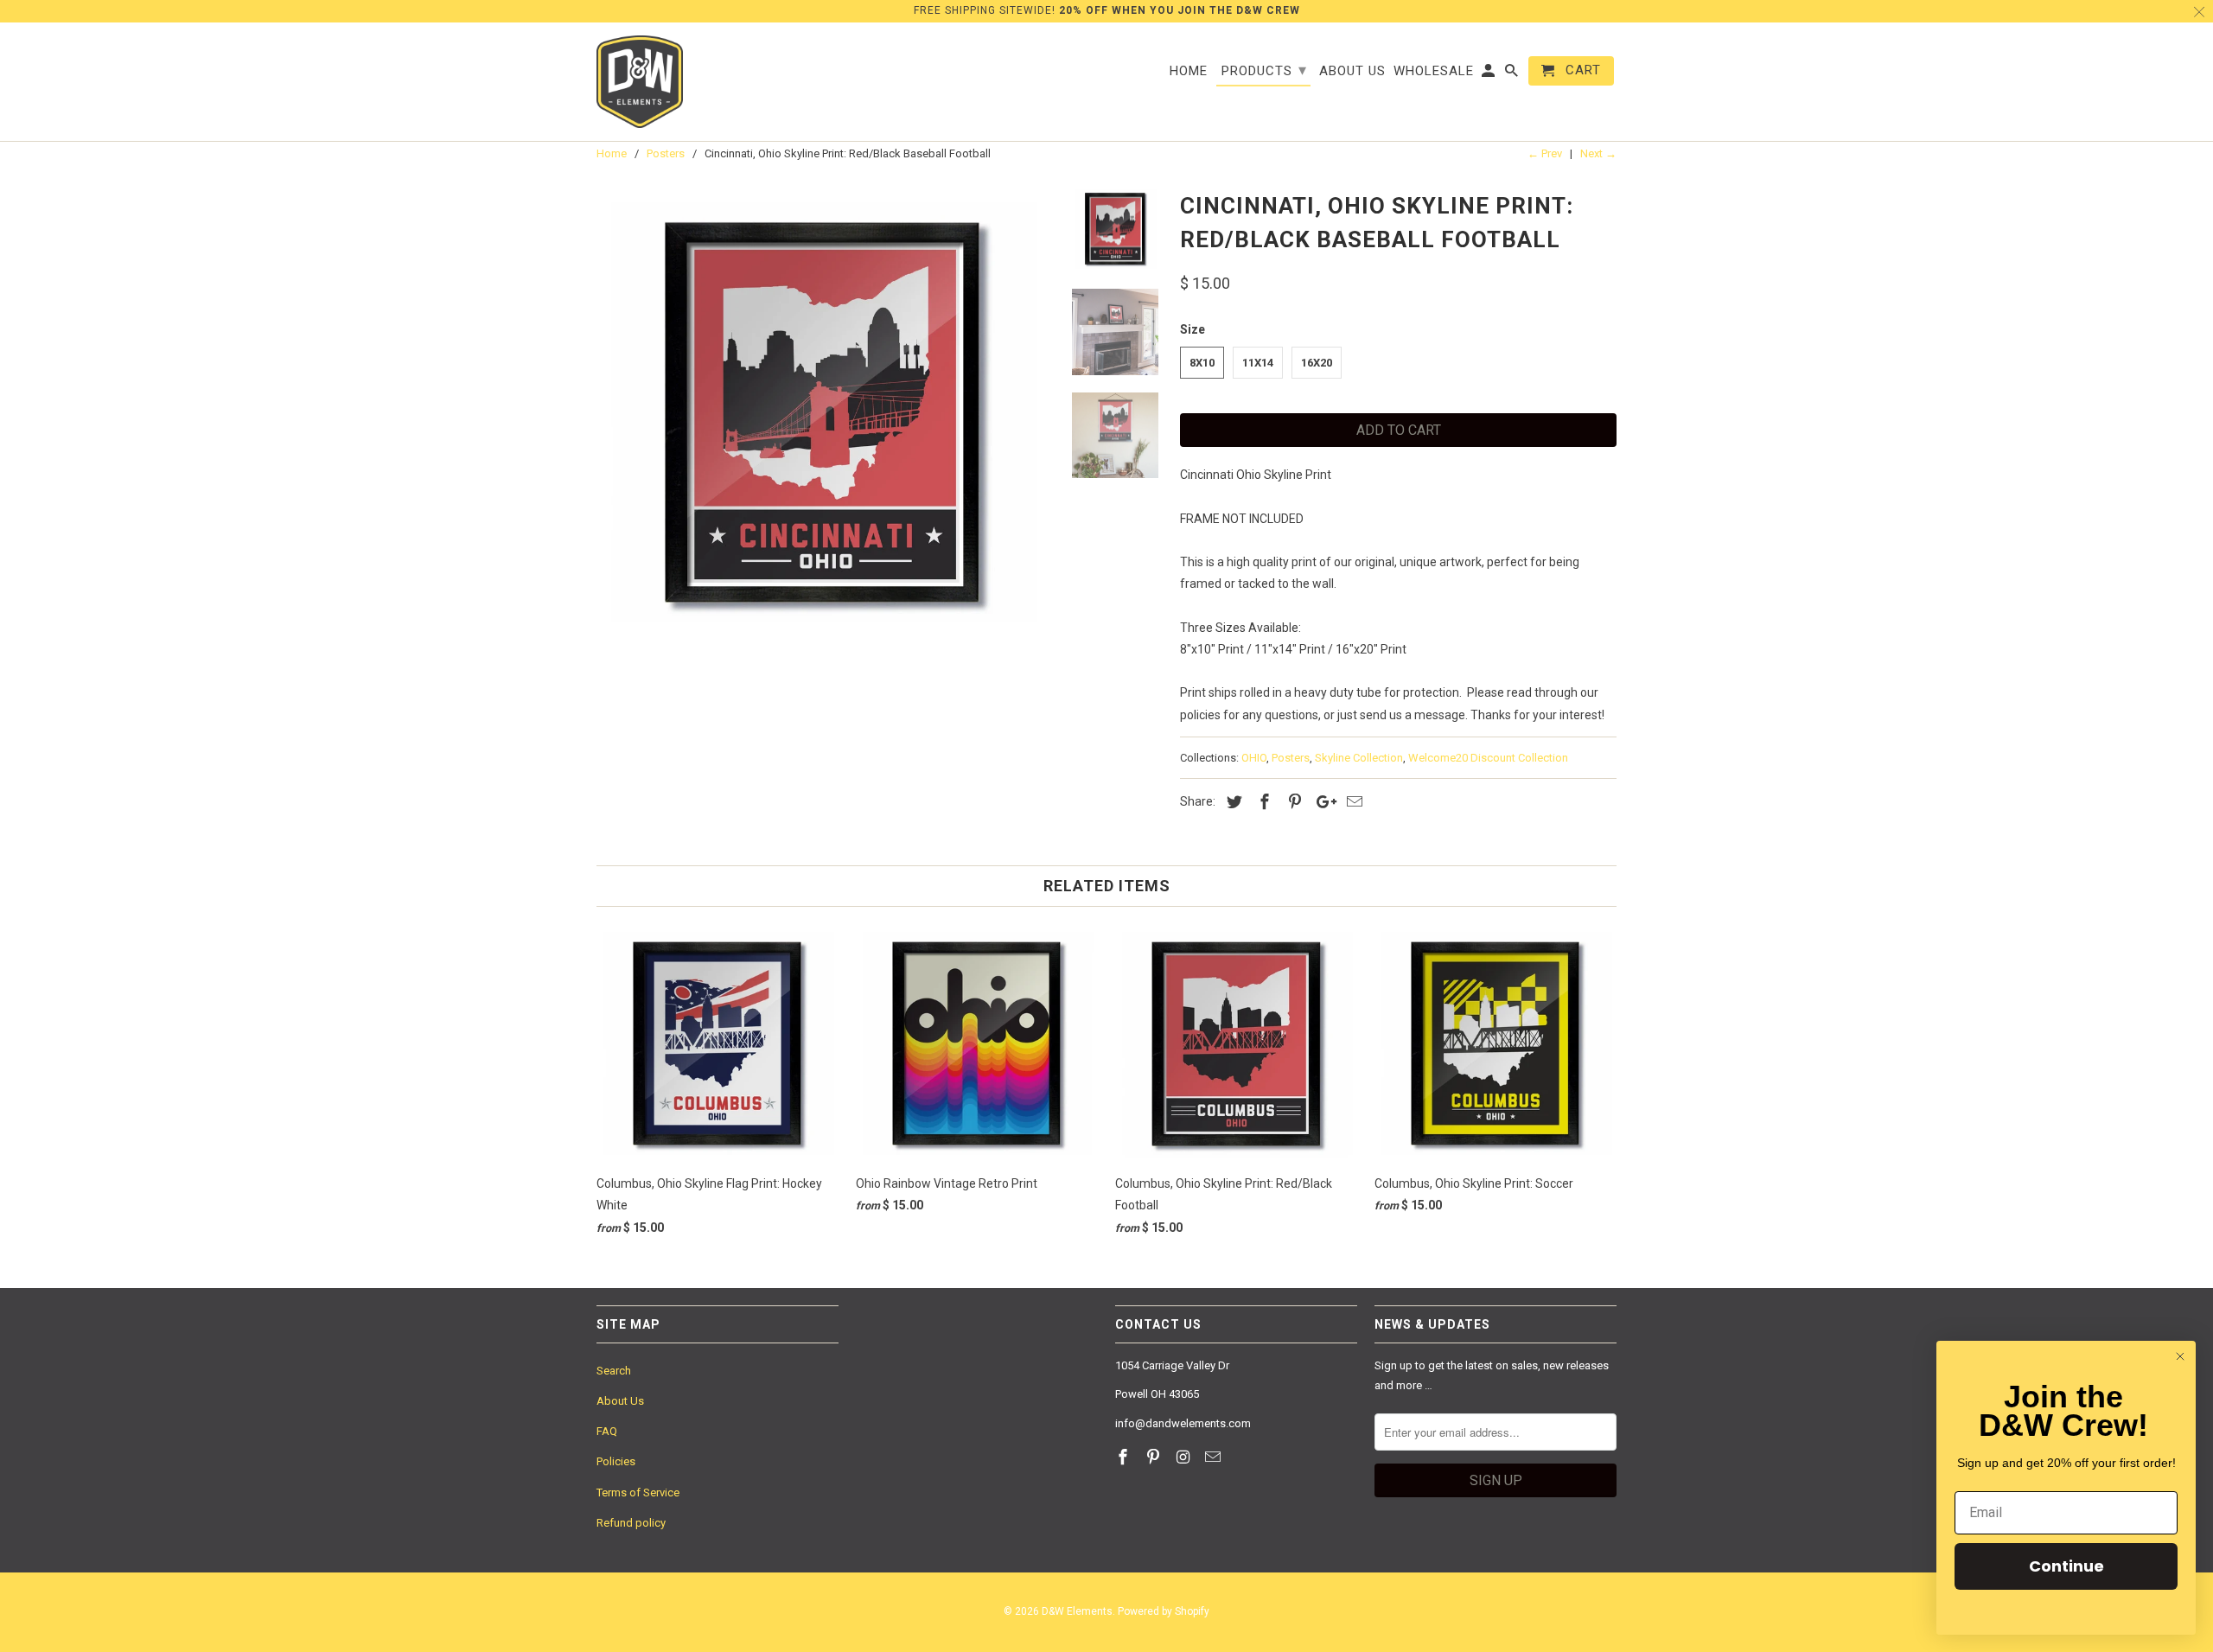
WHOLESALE (1434, 71)
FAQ (607, 1431)
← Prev (1545, 153)
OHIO (1254, 758)
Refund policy (631, 1523)
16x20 (1317, 363)
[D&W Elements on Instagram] (1185, 1457)
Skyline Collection (1359, 758)
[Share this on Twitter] (1232, 802)
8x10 (1202, 363)
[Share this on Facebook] (1262, 802)
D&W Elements (1077, 1611)
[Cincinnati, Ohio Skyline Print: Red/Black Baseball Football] (823, 412)
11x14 (1258, 363)
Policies (616, 1461)
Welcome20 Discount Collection (1488, 758)
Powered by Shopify (1164, 1611)
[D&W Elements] (640, 82)
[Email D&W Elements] (1215, 1457)
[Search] (1513, 74)
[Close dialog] (2180, 1356)
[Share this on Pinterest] (1292, 802)
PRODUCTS (1264, 70)
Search (614, 1371)
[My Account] (1489, 74)
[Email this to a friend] (1352, 802)
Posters (1291, 758)
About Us (620, 1401)
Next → (1598, 153)
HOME (1189, 71)
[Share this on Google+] (1322, 802)
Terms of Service (638, 1493)
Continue (2066, 1566)
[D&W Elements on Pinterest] (1155, 1457)
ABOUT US (1352, 71)
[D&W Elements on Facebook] (1125, 1457)
